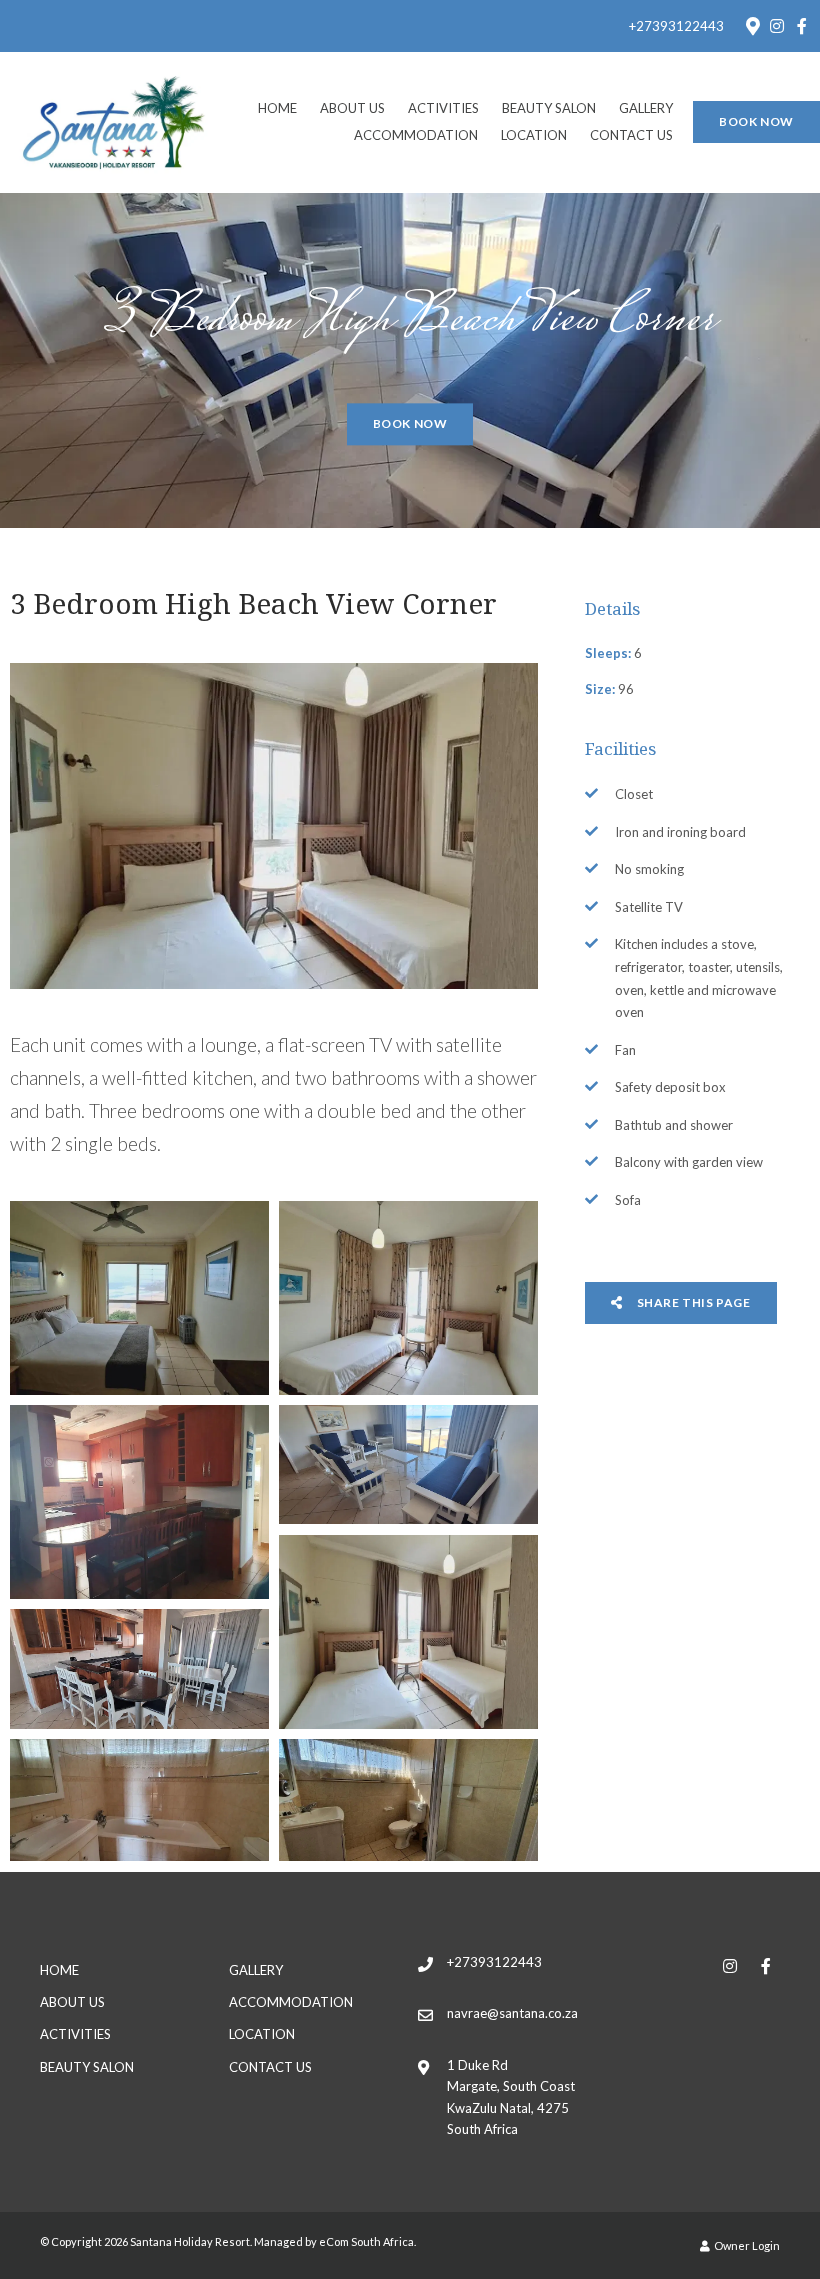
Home (277, 108)
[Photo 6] (139, 1668)
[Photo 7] (139, 1800)
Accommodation (416, 135)
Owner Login (746, 2245)
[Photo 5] (408, 1632)
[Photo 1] (139, 1298)
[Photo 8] (408, 1800)
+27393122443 (676, 26)
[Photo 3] (139, 1502)
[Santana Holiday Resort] (114, 121)
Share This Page (692, 1302)
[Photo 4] (408, 1464)
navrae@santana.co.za (512, 2013)
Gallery (646, 108)
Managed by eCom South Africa (334, 2241)
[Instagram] (777, 26)
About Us (352, 108)
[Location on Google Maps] (752, 25)
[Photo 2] (408, 1298)
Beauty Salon (549, 108)
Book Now (756, 121)
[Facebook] (802, 26)
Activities (443, 108)
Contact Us (631, 135)
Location (534, 135)
